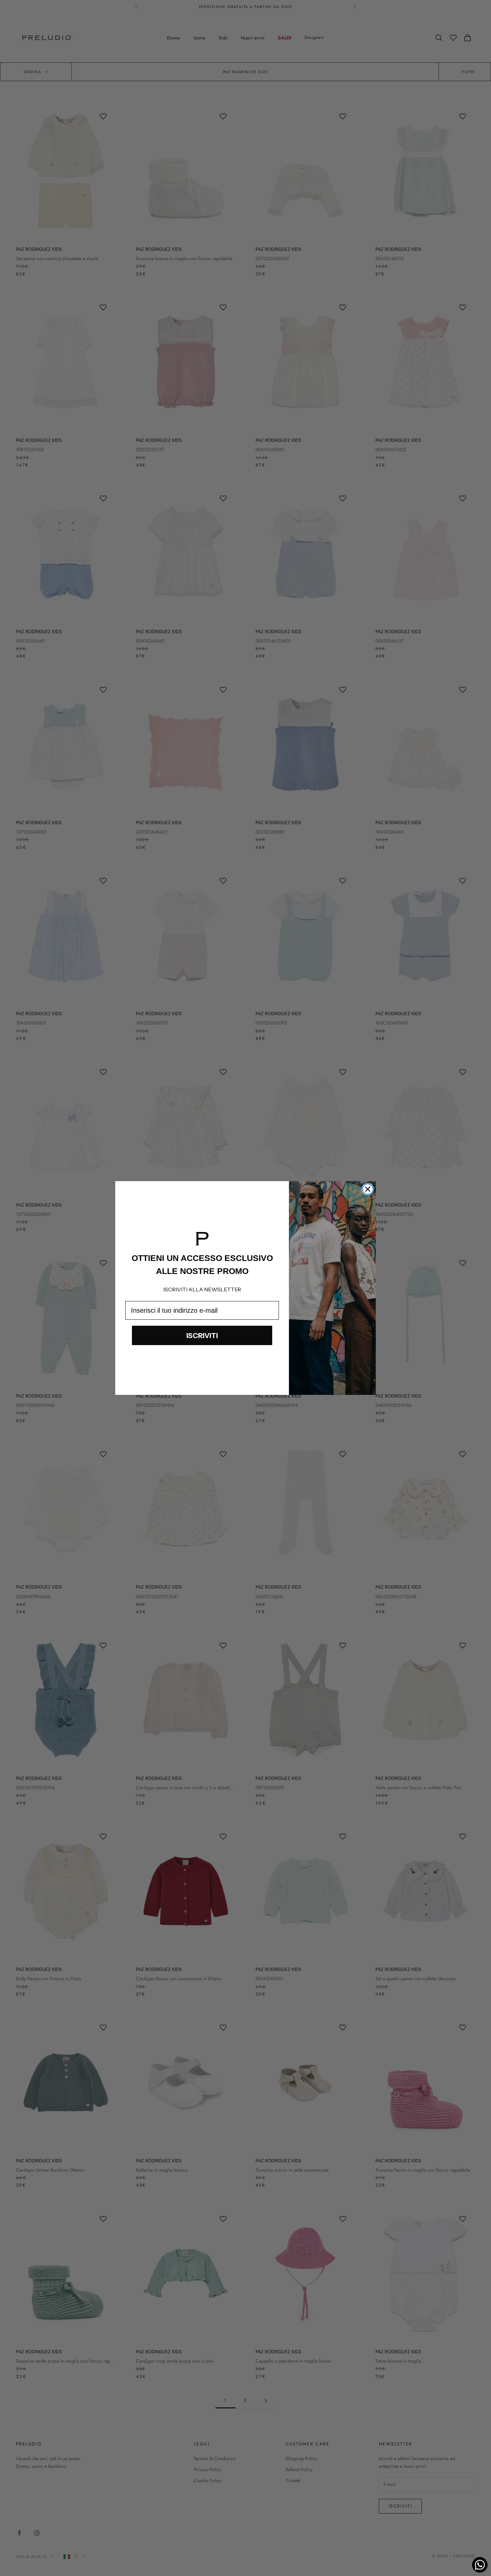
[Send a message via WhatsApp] (480, 2565)
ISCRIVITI (202, 1336)
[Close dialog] (368, 1189)
